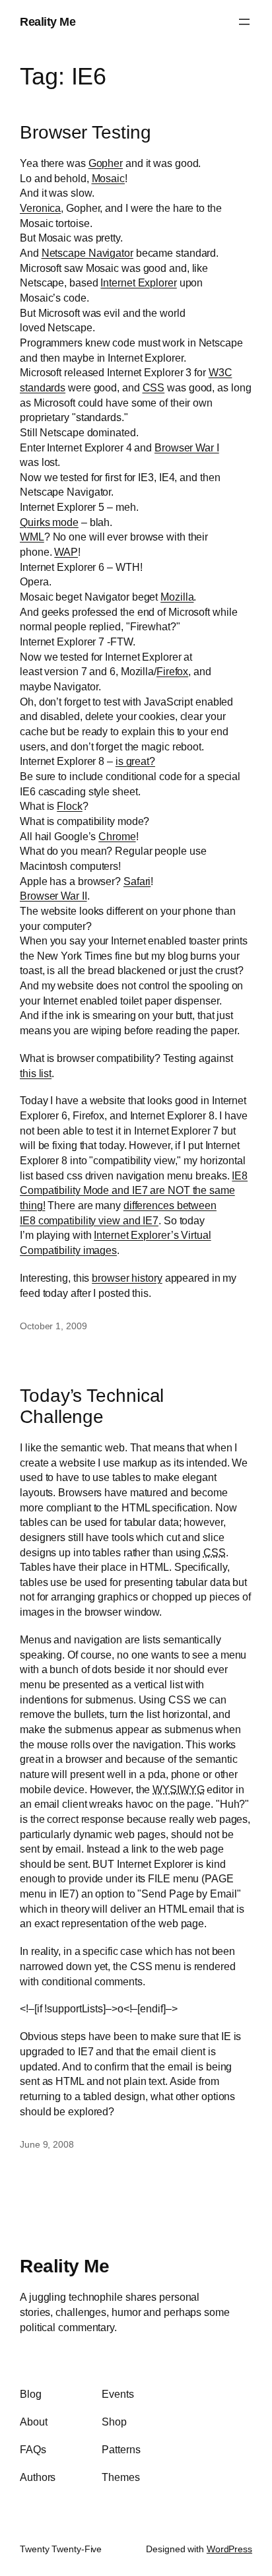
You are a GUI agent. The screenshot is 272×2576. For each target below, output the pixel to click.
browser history (127, 1278)
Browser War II (53, 896)
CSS (154, 387)
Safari (137, 881)
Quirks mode (49, 522)
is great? (135, 761)
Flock (70, 806)
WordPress (229, 2549)
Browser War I (187, 447)
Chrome (117, 836)
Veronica (40, 208)
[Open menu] (244, 22)
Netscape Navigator (87, 253)
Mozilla (177, 597)
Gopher (106, 163)
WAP (66, 552)
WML (32, 537)
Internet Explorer (138, 282)
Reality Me (48, 21)
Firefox (172, 671)
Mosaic (108, 178)
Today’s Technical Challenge (92, 1406)
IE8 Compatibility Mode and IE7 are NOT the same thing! (134, 1190)
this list (36, 1073)
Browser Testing (85, 132)
